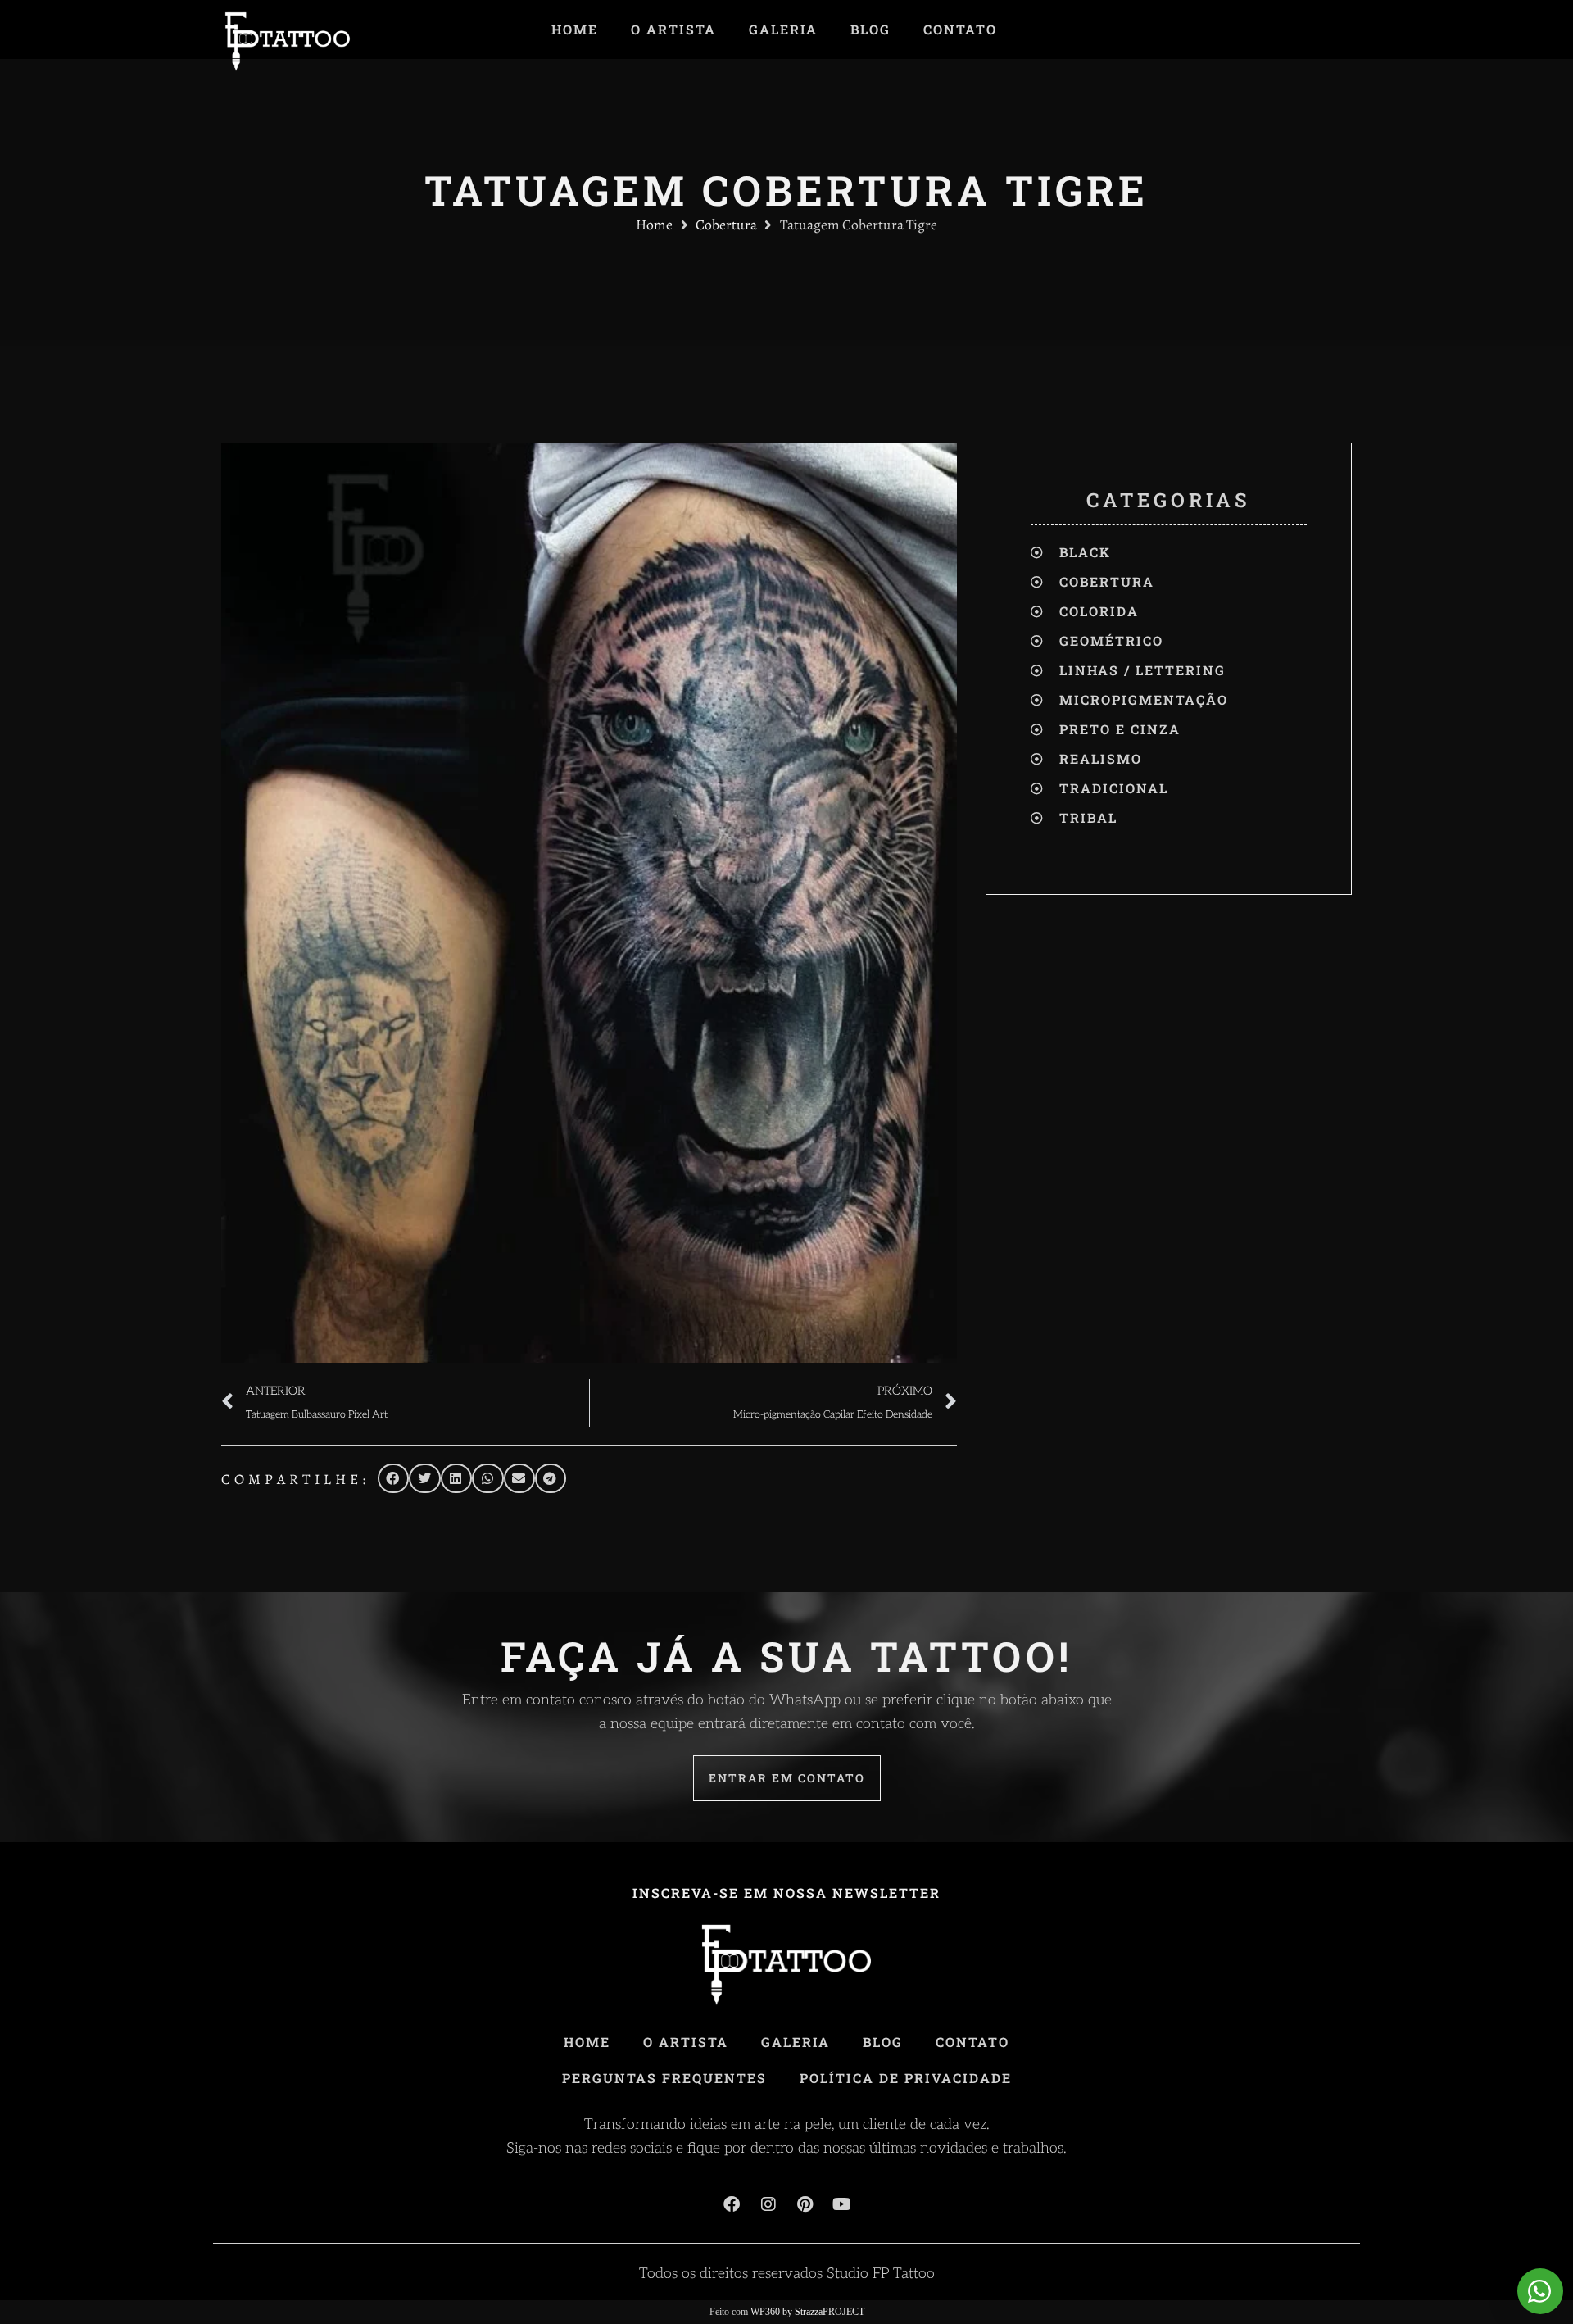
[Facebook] (732, 2204)
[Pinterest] (805, 2204)
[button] (393, 1478)
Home (575, 30)
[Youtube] (842, 2204)
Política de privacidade (906, 2078)
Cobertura (726, 225)
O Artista (673, 30)
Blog (870, 30)
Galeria (783, 30)
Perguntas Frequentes (664, 2078)
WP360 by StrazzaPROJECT (807, 2312)
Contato (960, 30)
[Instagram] (768, 2204)
